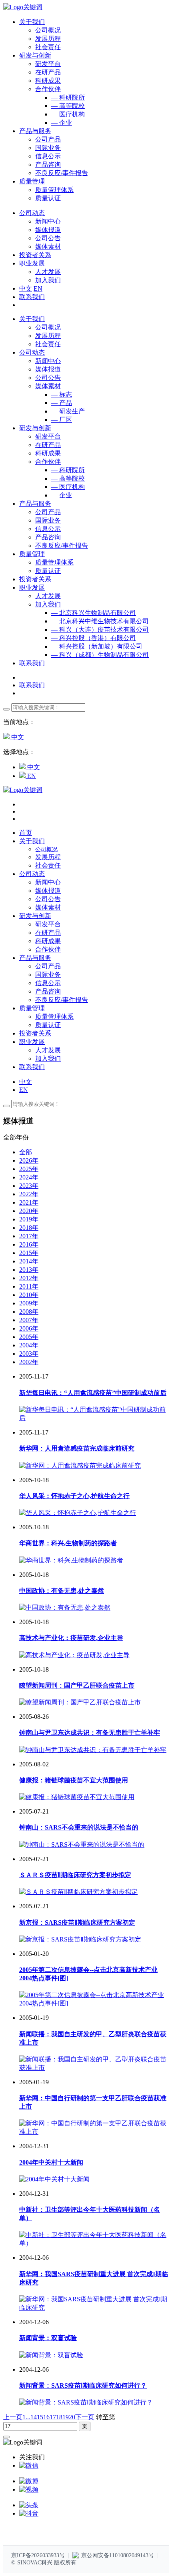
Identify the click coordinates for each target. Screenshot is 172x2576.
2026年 (29, 1160)
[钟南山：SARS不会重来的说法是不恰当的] (82, 1845)
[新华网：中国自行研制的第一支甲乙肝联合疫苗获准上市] (94, 2132)
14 (34, 2417)
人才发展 (48, 272)
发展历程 (48, 39)
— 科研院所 (68, 97)
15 (40, 2417)
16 (46, 2417)
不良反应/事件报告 (62, 173)
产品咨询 (48, 165)
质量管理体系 (54, 190)
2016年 (29, 1244)
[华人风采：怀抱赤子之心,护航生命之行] (78, 1513)
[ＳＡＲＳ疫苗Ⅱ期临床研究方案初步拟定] (78, 1892)
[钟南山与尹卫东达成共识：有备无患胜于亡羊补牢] (93, 1750)
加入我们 (48, 280)
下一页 (85, 2417)
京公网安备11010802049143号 (118, 2555)
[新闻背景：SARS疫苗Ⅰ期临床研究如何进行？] (86, 2402)
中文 (26, 288)
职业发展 (32, 588)
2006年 (29, 1328)
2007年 (29, 1320)
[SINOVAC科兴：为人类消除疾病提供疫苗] (23, 7)
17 (53, 2417)
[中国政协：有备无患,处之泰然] (65, 1607)
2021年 (29, 1202)
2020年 (29, 1211)
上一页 (13, 2417)
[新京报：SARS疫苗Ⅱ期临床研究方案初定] (80, 1939)
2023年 (29, 1186)
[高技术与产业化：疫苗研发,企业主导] (74, 1655)
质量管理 (32, 554)
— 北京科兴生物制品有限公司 (94, 613)
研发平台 (48, 64)
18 (59, 2417)
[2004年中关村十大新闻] (54, 2179)
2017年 (29, 1236)
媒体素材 (48, 246)
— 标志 (62, 394)
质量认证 (48, 198)
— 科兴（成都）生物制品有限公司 (100, 655)
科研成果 (48, 81)
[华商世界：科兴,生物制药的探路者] (71, 1560)
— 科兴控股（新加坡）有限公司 (97, 646)
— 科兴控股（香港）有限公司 (94, 638)
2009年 (29, 1303)
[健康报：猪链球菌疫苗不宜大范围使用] (77, 1797)
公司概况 (48, 30)
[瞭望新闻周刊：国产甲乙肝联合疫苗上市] (80, 1702)
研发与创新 (35, 428)
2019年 (29, 1219)
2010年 (29, 1295)
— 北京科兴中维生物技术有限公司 (100, 621)
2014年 (29, 1261)
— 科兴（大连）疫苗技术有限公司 (100, 630)
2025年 (29, 1169)
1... (26, 2417)
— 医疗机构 (68, 114)
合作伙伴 (48, 89)
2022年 (29, 1194)
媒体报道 (48, 230)
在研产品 (48, 72)
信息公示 (48, 156)
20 (72, 2417)
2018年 (29, 1228)
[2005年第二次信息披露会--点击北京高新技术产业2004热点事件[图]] (94, 2003)
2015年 (29, 1253)
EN (38, 288)
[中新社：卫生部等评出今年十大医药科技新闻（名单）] (94, 2243)
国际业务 (48, 148)
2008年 (29, 1312)
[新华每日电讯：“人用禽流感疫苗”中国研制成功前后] (94, 1418)
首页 (26, 833)
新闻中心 (48, 221)
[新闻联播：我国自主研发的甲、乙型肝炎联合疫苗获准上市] (94, 2068)
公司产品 (48, 139)
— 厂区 (62, 420)
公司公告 (48, 238)
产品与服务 (35, 504)
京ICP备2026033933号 (38, 2555)
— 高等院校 (68, 106)
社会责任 (48, 47)
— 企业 (62, 123)
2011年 (29, 1286)
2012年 (29, 1278)
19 (66, 2417)
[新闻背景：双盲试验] (51, 2355)
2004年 (29, 1345)
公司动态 (32, 352)
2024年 (29, 1177)
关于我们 (32, 319)
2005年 (29, 1337)
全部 (26, 1152)
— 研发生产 (68, 411)
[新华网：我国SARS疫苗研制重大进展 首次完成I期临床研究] (94, 2308)
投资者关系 (35, 579)
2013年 (29, 1270)
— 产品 (62, 403)
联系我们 (32, 297)
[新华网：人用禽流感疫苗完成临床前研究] (80, 1466)
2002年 (29, 1362)
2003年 (29, 1354)
